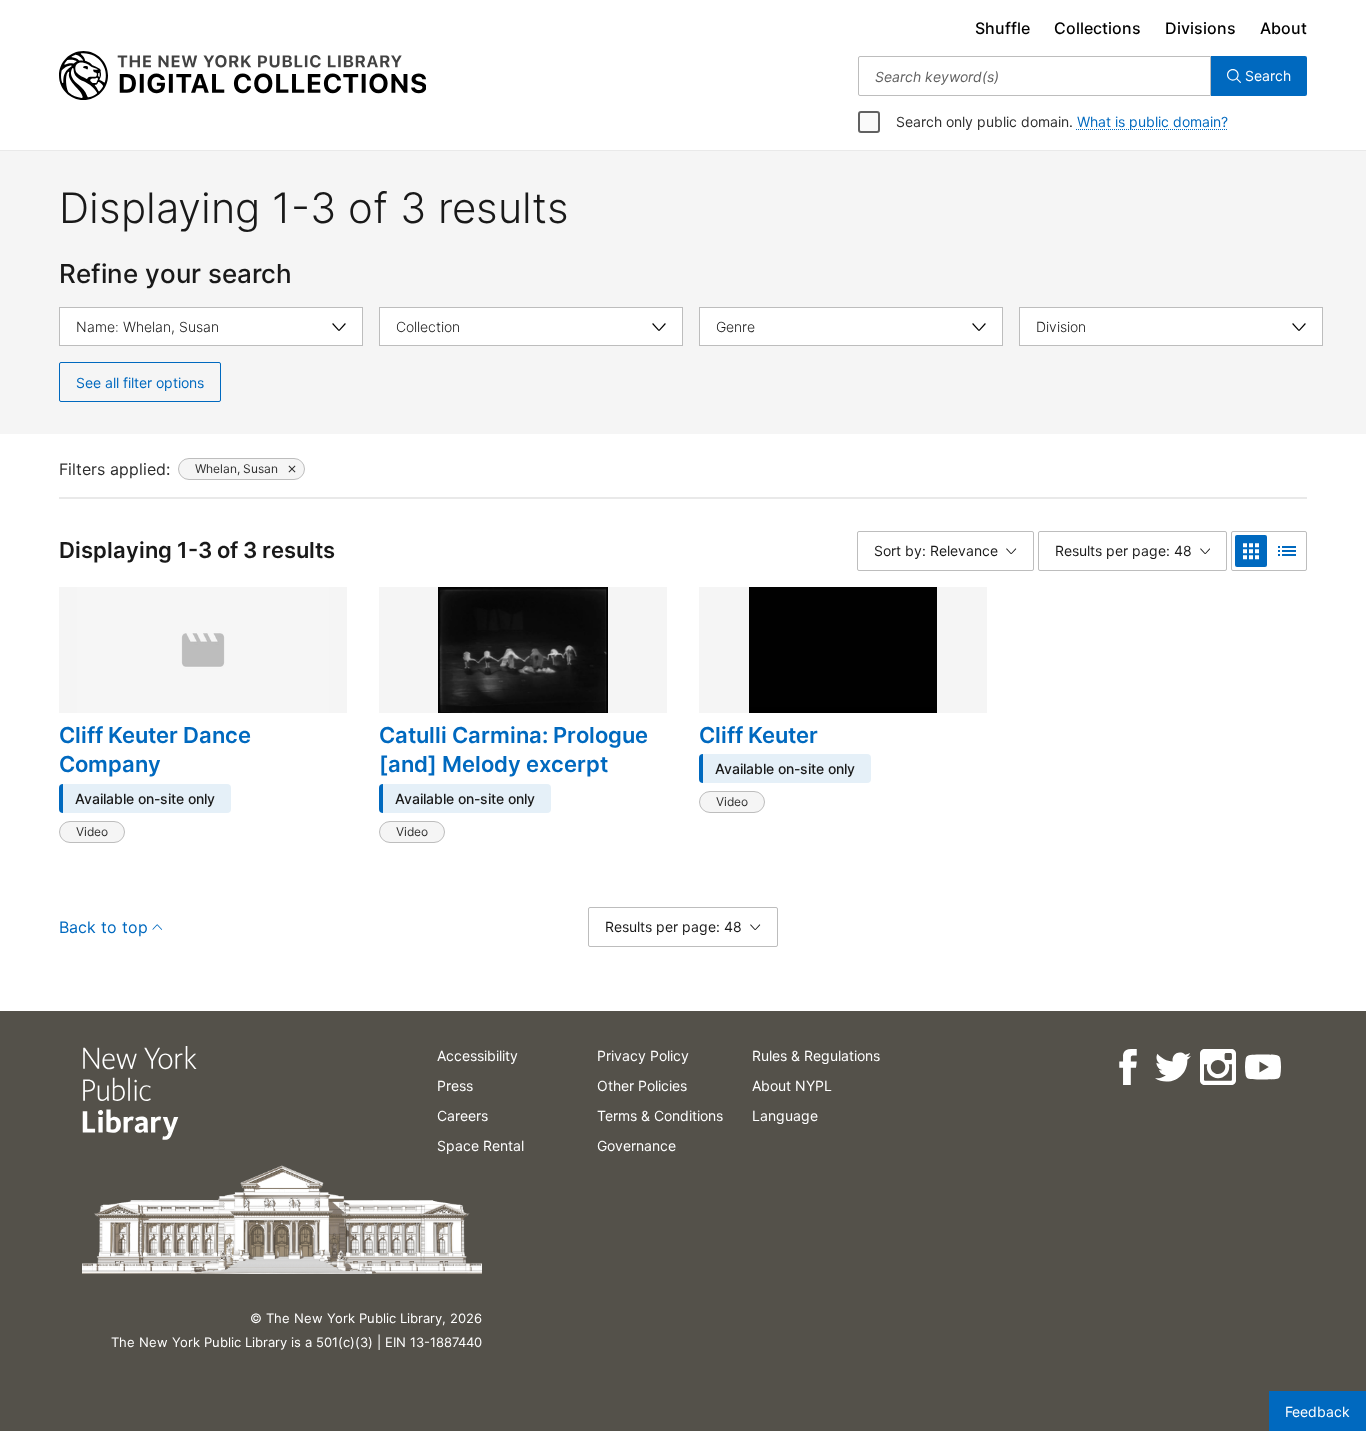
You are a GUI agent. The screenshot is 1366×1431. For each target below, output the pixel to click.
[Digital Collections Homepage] (242, 76)
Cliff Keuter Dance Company (155, 750)
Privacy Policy (643, 1055)
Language (785, 1115)
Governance (636, 1145)
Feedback (1317, 1411)
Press (455, 1085)
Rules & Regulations (816, 1055)
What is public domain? (1152, 121)
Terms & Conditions (660, 1115)
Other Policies (642, 1085)
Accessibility (477, 1055)
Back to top (103, 927)
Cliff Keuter (758, 735)
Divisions (1200, 28)
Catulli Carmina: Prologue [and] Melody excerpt (513, 750)
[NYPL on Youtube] (1261, 1067)
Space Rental (480, 1145)
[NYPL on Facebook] (1126, 1067)
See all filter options (140, 382)
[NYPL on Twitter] (1171, 1067)
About (1283, 28)
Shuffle (1002, 28)
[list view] (1287, 551)
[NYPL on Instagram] (1216, 1067)
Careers (462, 1115)
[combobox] (1034, 76)
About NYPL (792, 1085)
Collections (1097, 28)
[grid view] (1251, 551)
